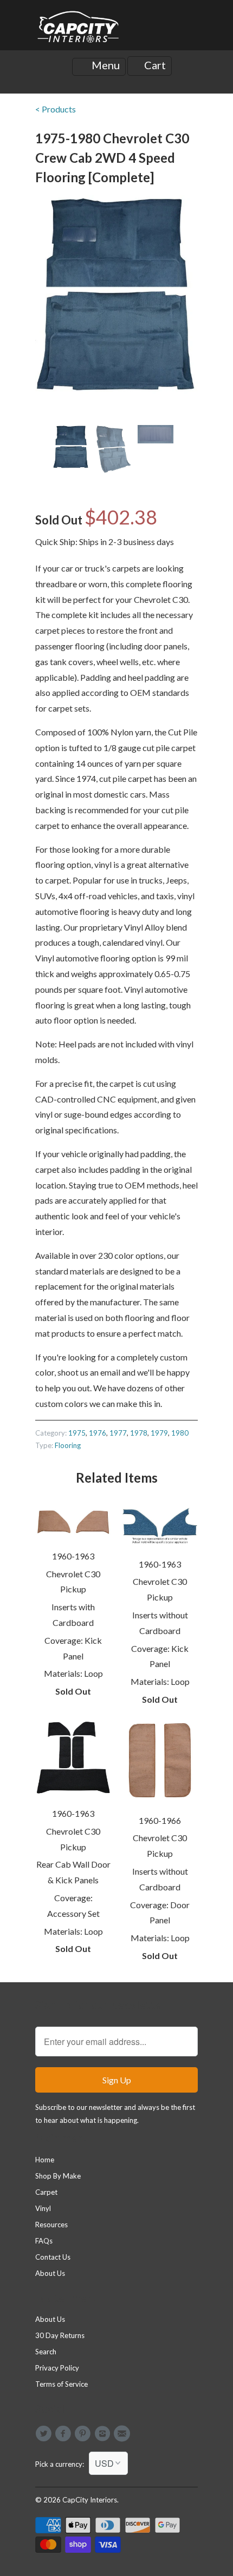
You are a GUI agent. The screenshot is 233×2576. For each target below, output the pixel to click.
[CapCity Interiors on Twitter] (45, 2434)
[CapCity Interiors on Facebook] (64, 2434)
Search (46, 2352)
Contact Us (53, 2257)
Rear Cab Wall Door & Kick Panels (73, 1872)
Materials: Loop (73, 1673)
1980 (180, 1433)
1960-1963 (73, 1556)
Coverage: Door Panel (160, 1913)
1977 (118, 1433)
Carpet (46, 2192)
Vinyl (43, 2208)
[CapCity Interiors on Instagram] (104, 2434)
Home (45, 2160)
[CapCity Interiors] (79, 29)
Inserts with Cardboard (73, 1615)
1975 (77, 1433)
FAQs (44, 2241)
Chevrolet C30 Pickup (73, 1582)
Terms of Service (62, 2384)
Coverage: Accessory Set (73, 1906)
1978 (139, 1433)
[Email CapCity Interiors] (124, 2434)
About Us (50, 2273)
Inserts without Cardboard (160, 1623)
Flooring (68, 1445)
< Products (56, 109)
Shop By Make (58, 2176)
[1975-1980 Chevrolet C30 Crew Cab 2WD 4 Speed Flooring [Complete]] (116, 295)
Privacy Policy (57, 2368)
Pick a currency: (62, 2464)
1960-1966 (160, 1820)
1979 (159, 1433)
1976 (98, 1433)
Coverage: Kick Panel (73, 1648)
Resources (51, 2225)
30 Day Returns (60, 2335)
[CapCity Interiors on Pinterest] (85, 2434)
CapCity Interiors (90, 2500)
